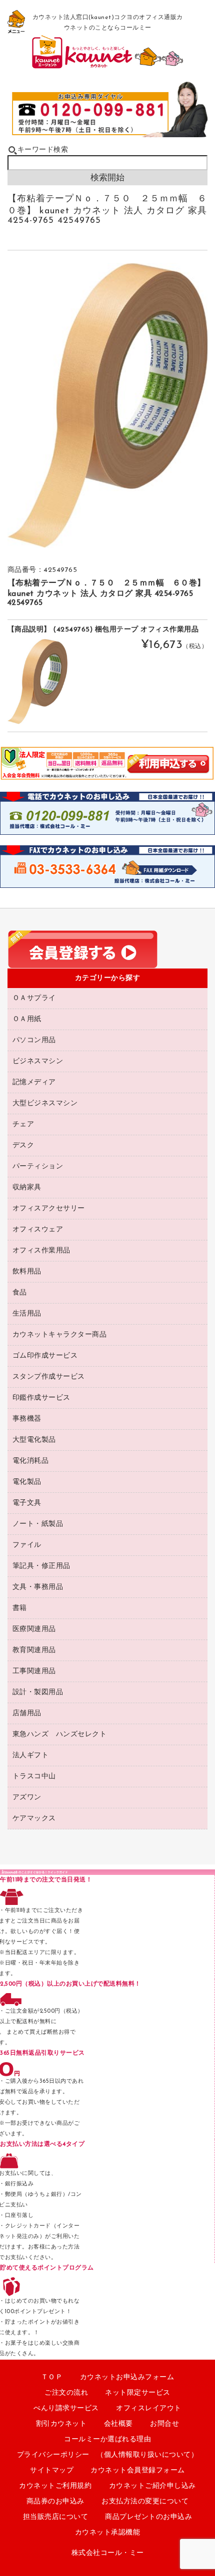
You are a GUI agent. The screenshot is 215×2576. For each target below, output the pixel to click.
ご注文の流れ (66, 2393)
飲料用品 (27, 1272)
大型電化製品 (34, 1440)
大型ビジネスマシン (45, 1103)
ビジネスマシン (38, 1061)
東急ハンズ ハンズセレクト (60, 1734)
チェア (23, 1124)
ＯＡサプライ (34, 998)
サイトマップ (52, 2471)
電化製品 (27, 1482)
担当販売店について (56, 2517)
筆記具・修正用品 (41, 1566)
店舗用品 (27, 1713)
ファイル (27, 1545)
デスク (23, 1146)
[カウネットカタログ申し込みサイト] (108, 65)
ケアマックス (34, 1819)
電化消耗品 (31, 1461)
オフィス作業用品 (41, 1251)
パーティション (38, 1167)
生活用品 (27, 1314)
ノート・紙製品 (38, 1524)
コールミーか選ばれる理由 (107, 2440)
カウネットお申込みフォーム (127, 2377)
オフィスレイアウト (149, 2408)
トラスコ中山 (34, 1777)
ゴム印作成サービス (45, 1356)
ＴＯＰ (52, 2377)
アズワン (27, 1798)
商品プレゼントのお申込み (148, 2517)
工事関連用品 (34, 1671)
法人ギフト (31, 1755)
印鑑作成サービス (41, 1398)
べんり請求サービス (66, 2408)
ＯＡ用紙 (27, 1019)
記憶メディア (34, 1082)
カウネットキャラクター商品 (60, 1335)
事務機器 (27, 1419)
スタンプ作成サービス (49, 1377)
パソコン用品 (34, 1040)
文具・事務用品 (38, 1587)
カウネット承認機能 (108, 2533)
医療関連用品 (34, 1629)
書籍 (20, 1608)
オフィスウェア (38, 1230)
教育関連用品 (34, 1650)
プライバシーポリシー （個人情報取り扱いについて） (108, 2455)
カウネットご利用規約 (55, 2486)
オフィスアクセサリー (49, 1209)
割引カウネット (61, 2424)
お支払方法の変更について (145, 2502)
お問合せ (164, 2424)
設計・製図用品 (38, 1692)
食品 (20, 1293)
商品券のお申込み (55, 2502)
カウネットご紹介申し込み (152, 2486)
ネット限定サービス (138, 2393)
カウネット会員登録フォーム (138, 2471)
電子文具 (27, 1503)
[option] (108, 406)
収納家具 (27, 1188)
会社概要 (118, 2424)
